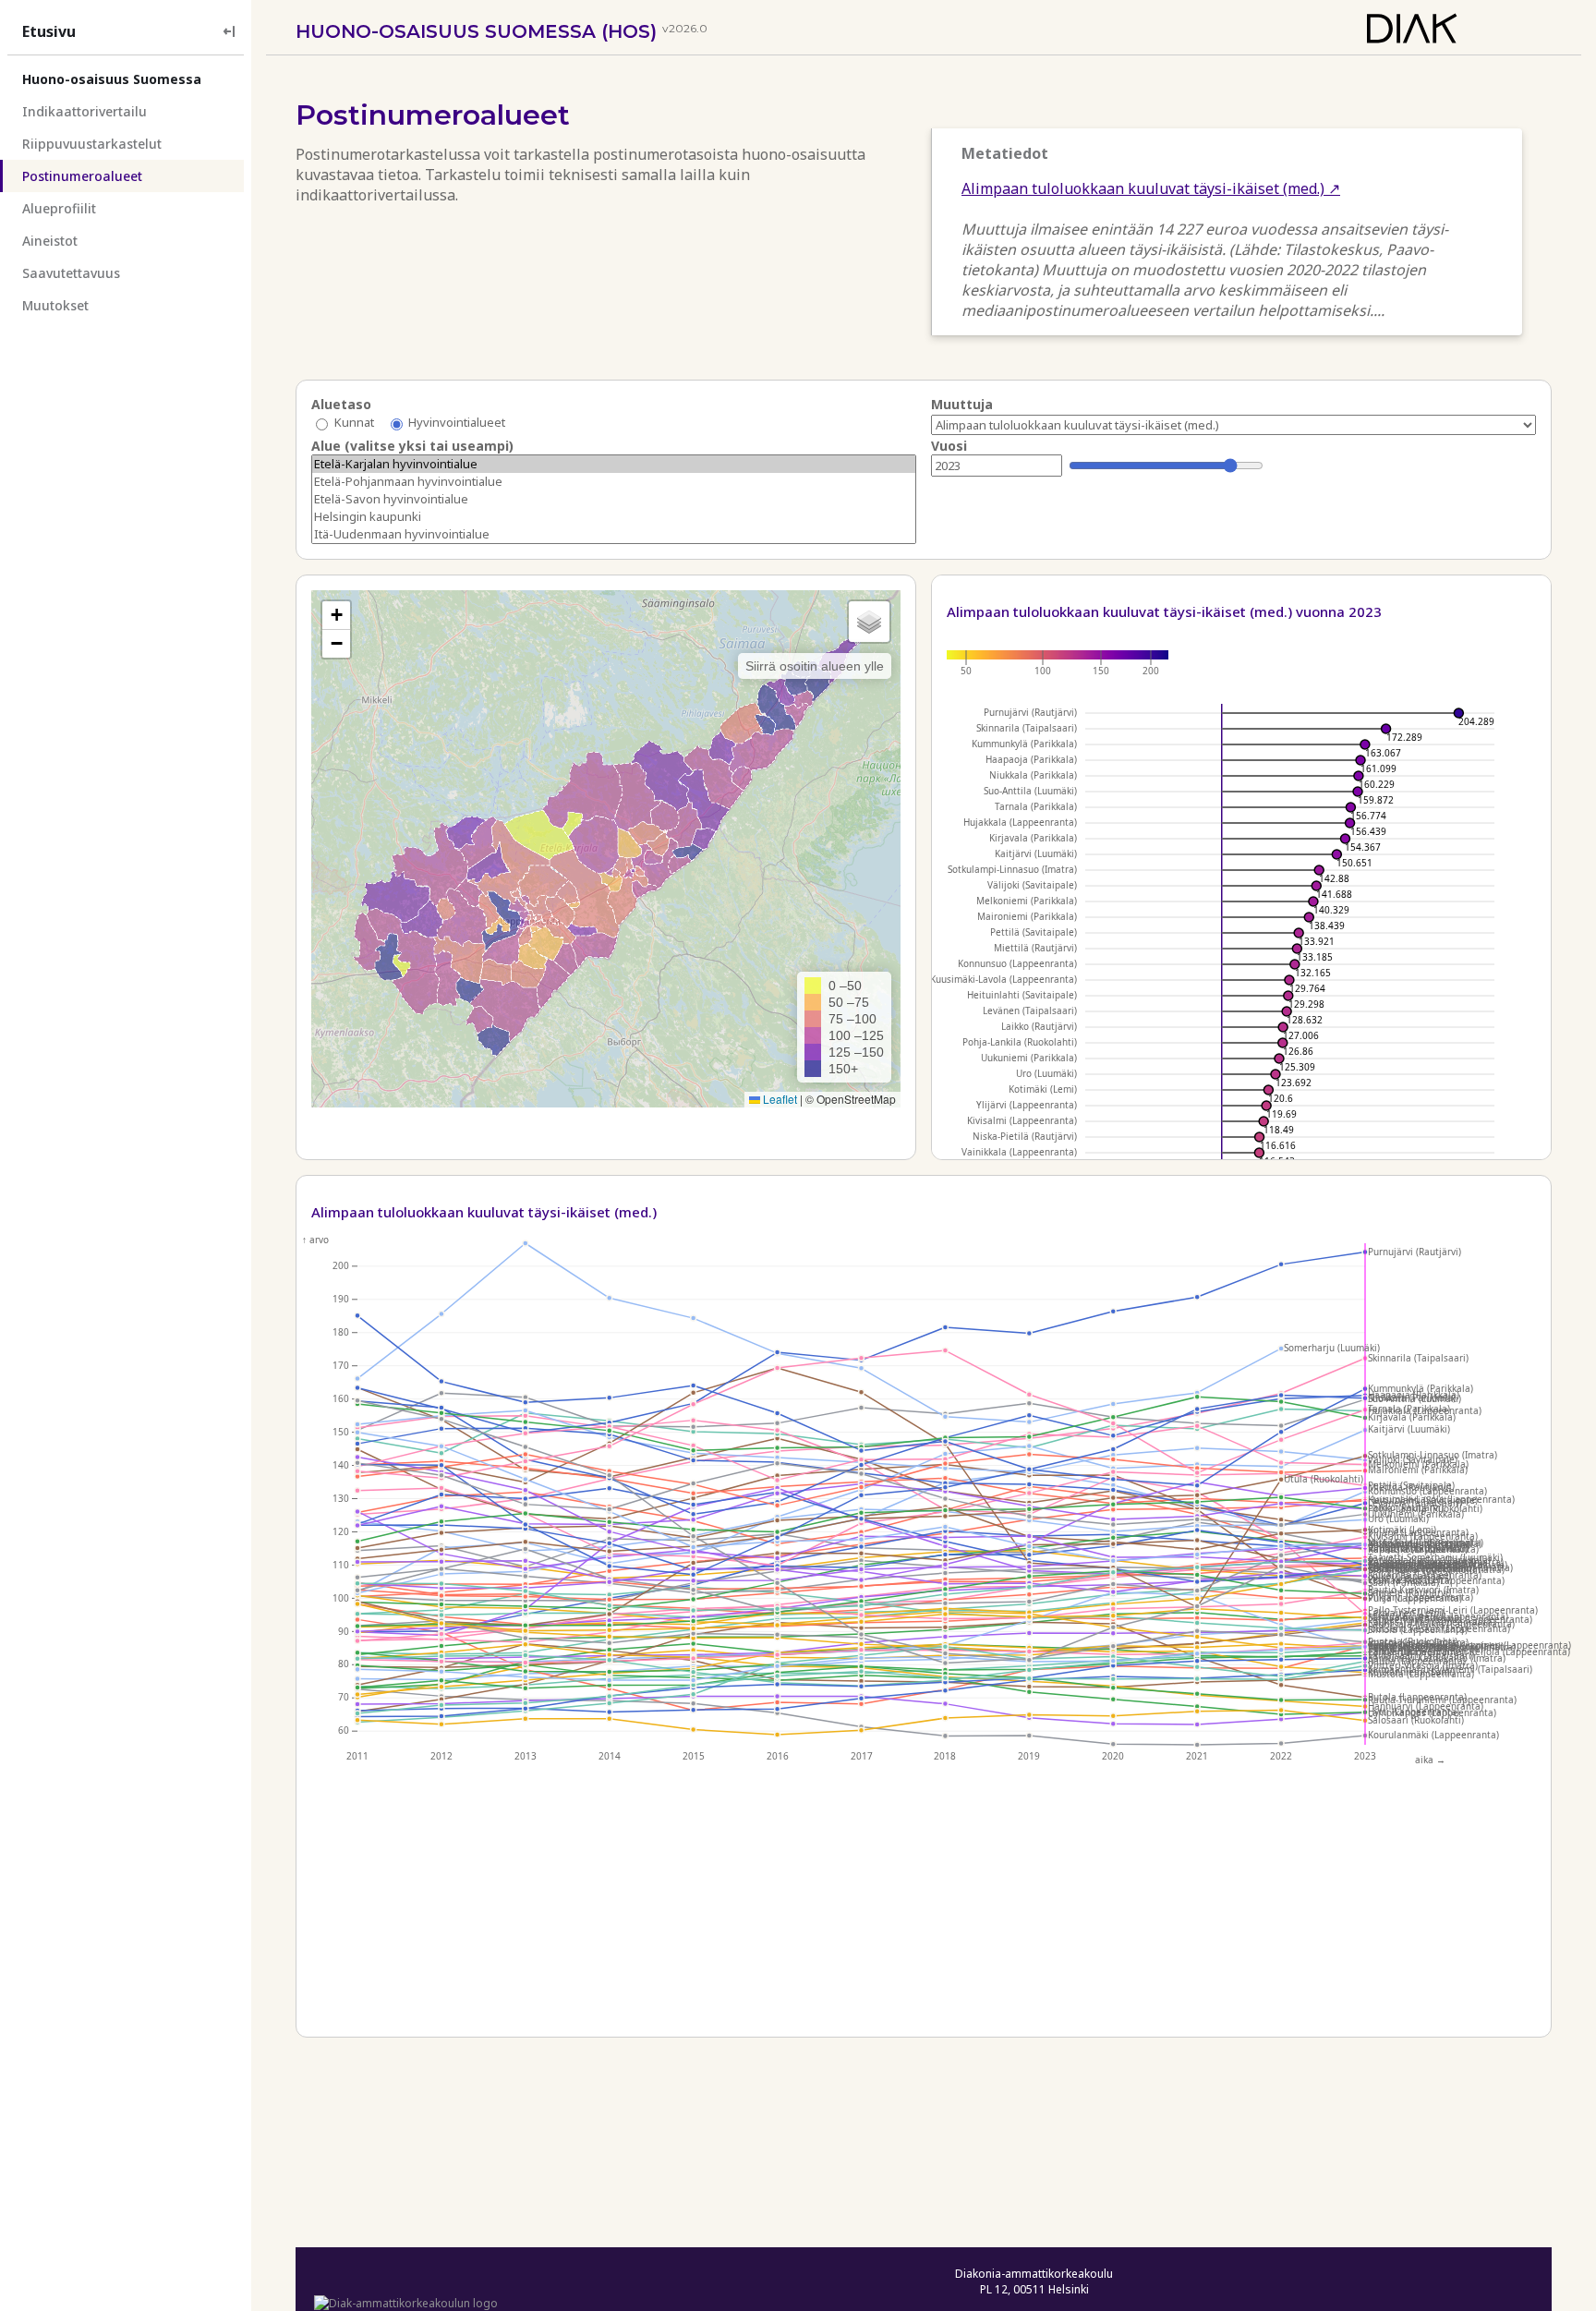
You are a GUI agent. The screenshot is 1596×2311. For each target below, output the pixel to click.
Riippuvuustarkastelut (92, 144)
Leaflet (779, 1099)
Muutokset (55, 305)
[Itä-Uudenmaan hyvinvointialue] (614, 534)
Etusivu (49, 31)
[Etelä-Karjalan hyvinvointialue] (614, 464)
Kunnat (354, 423)
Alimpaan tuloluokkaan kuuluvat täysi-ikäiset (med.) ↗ (1151, 188)
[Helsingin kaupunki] (614, 517)
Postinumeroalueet (82, 176)
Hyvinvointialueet (457, 423)
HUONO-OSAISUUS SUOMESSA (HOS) (476, 31)
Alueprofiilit (59, 208)
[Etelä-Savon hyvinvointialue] (614, 499)
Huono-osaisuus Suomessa (112, 79)
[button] (336, 616)
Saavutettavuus (71, 273)
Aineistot (50, 241)
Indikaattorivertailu (85, 111)
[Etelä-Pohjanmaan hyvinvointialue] (614, 482)
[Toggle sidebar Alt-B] (229, 31)
